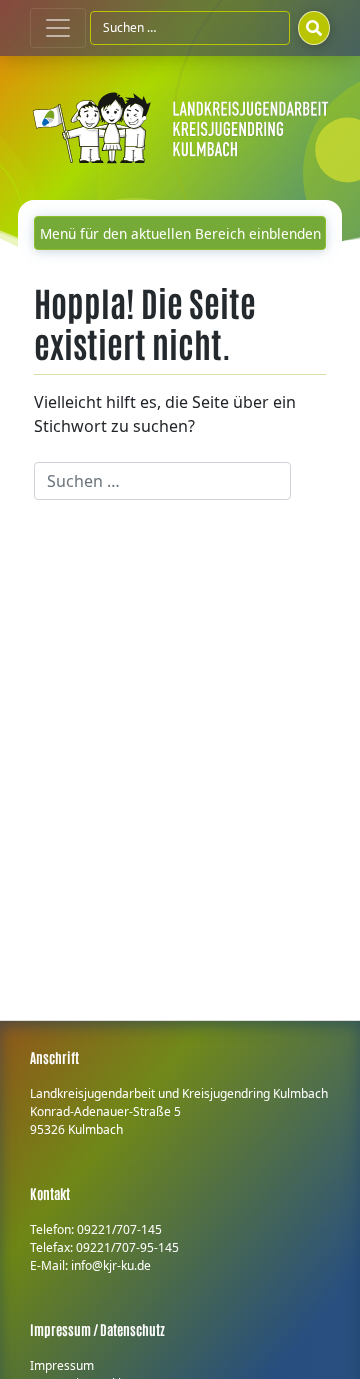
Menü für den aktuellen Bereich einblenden (180, 233)
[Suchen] (314, 28)
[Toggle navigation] (58, 28)
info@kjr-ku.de (111, 1265)
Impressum (62, 1365)
